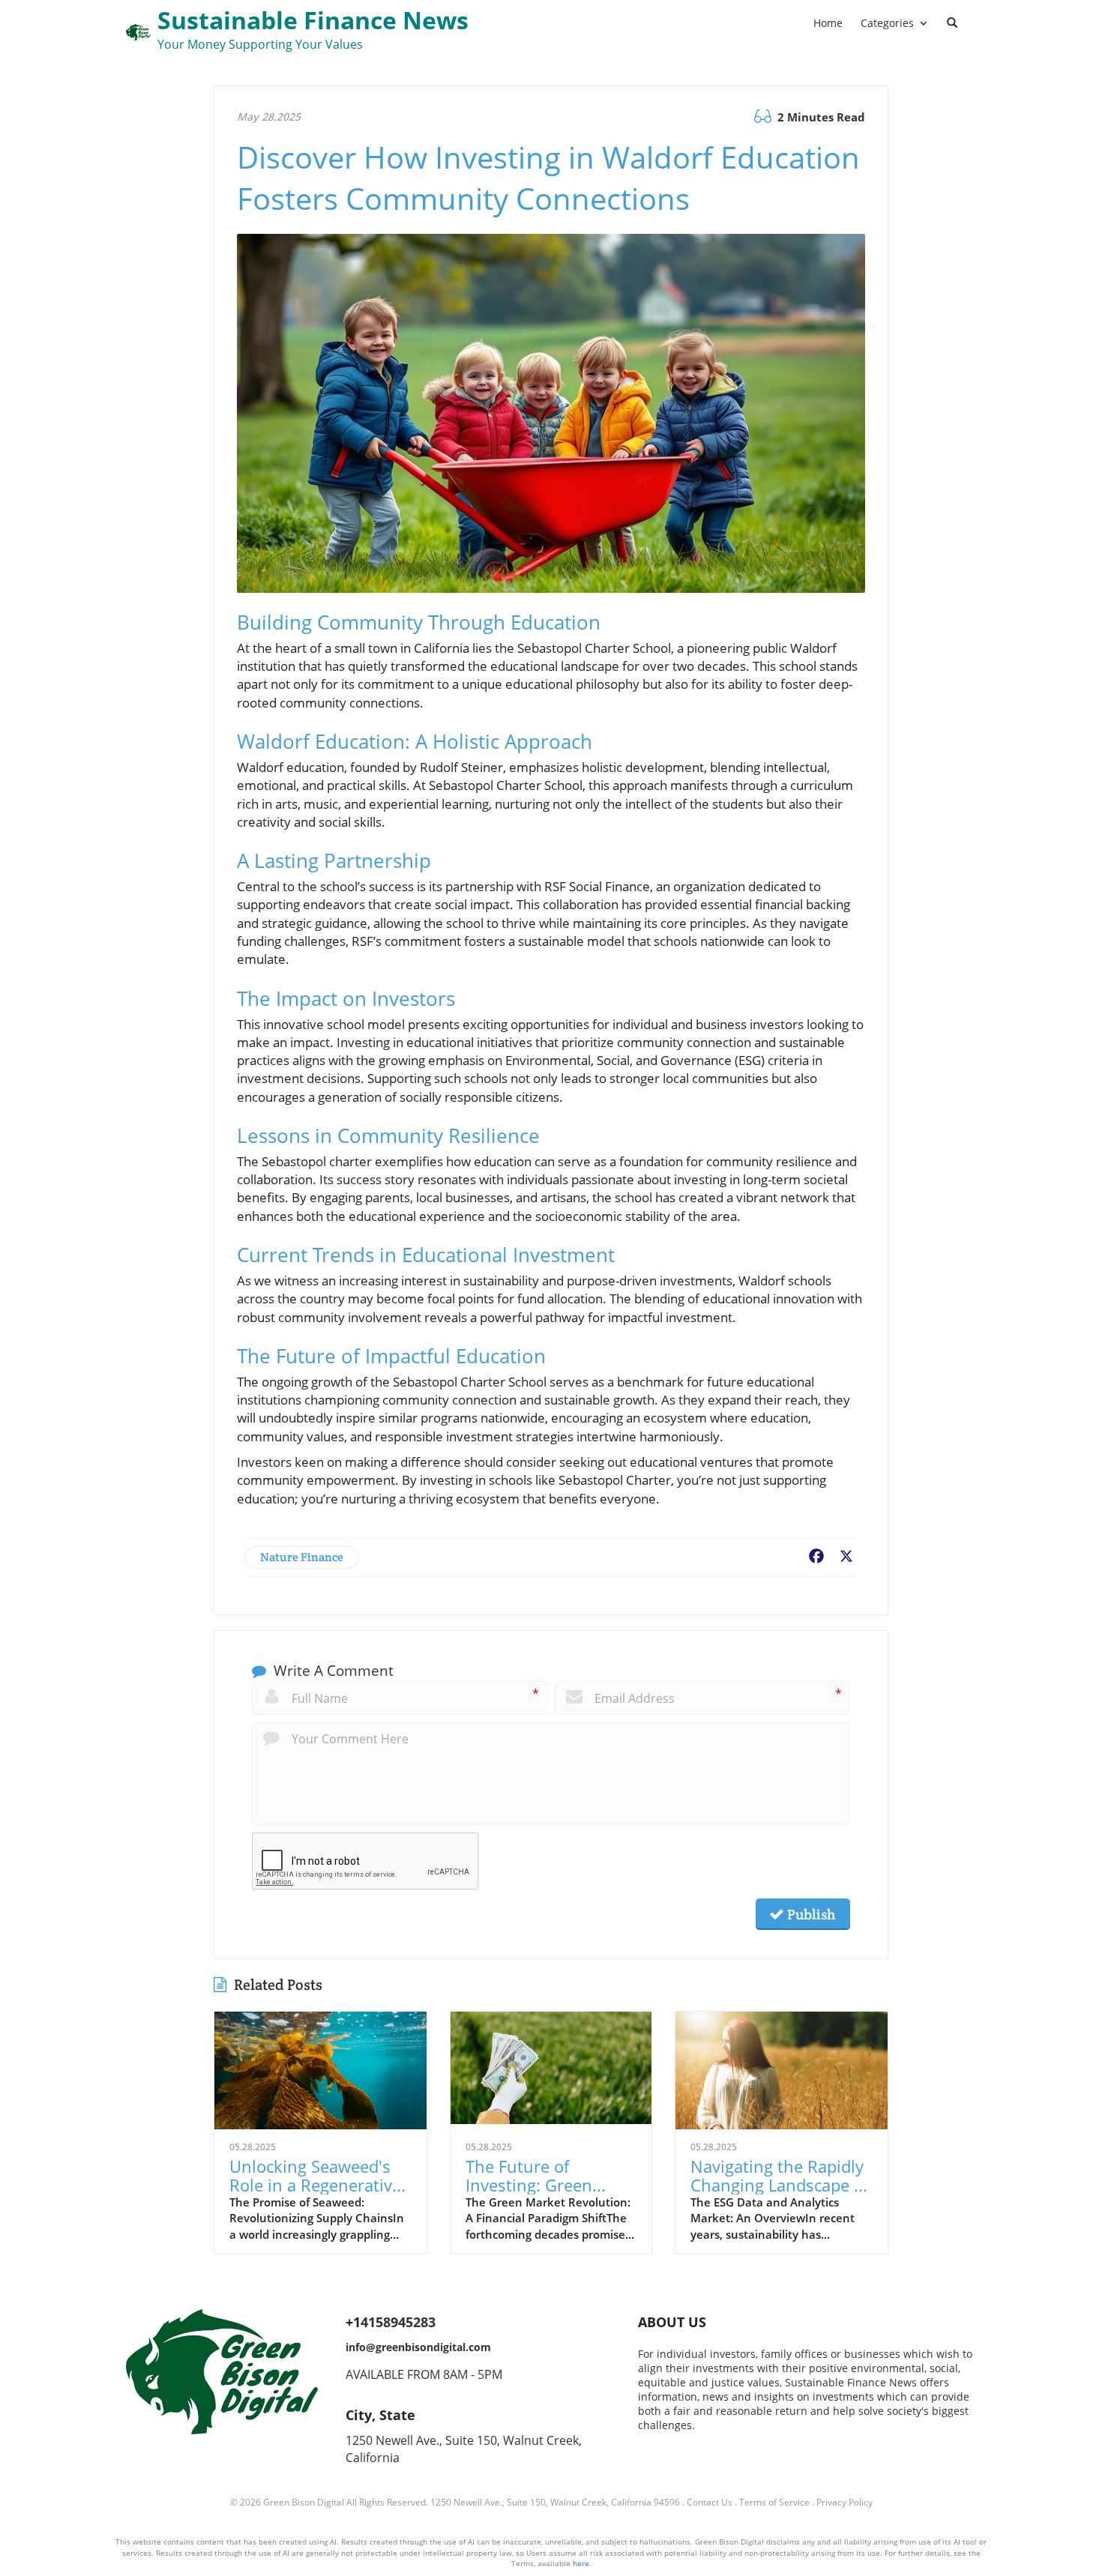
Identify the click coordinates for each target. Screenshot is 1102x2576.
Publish (810, 1914)
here (581, 2563)
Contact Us (710, 2502)
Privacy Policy (844, 2502)
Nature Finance (302, 1557)
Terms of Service (774, 2502)
